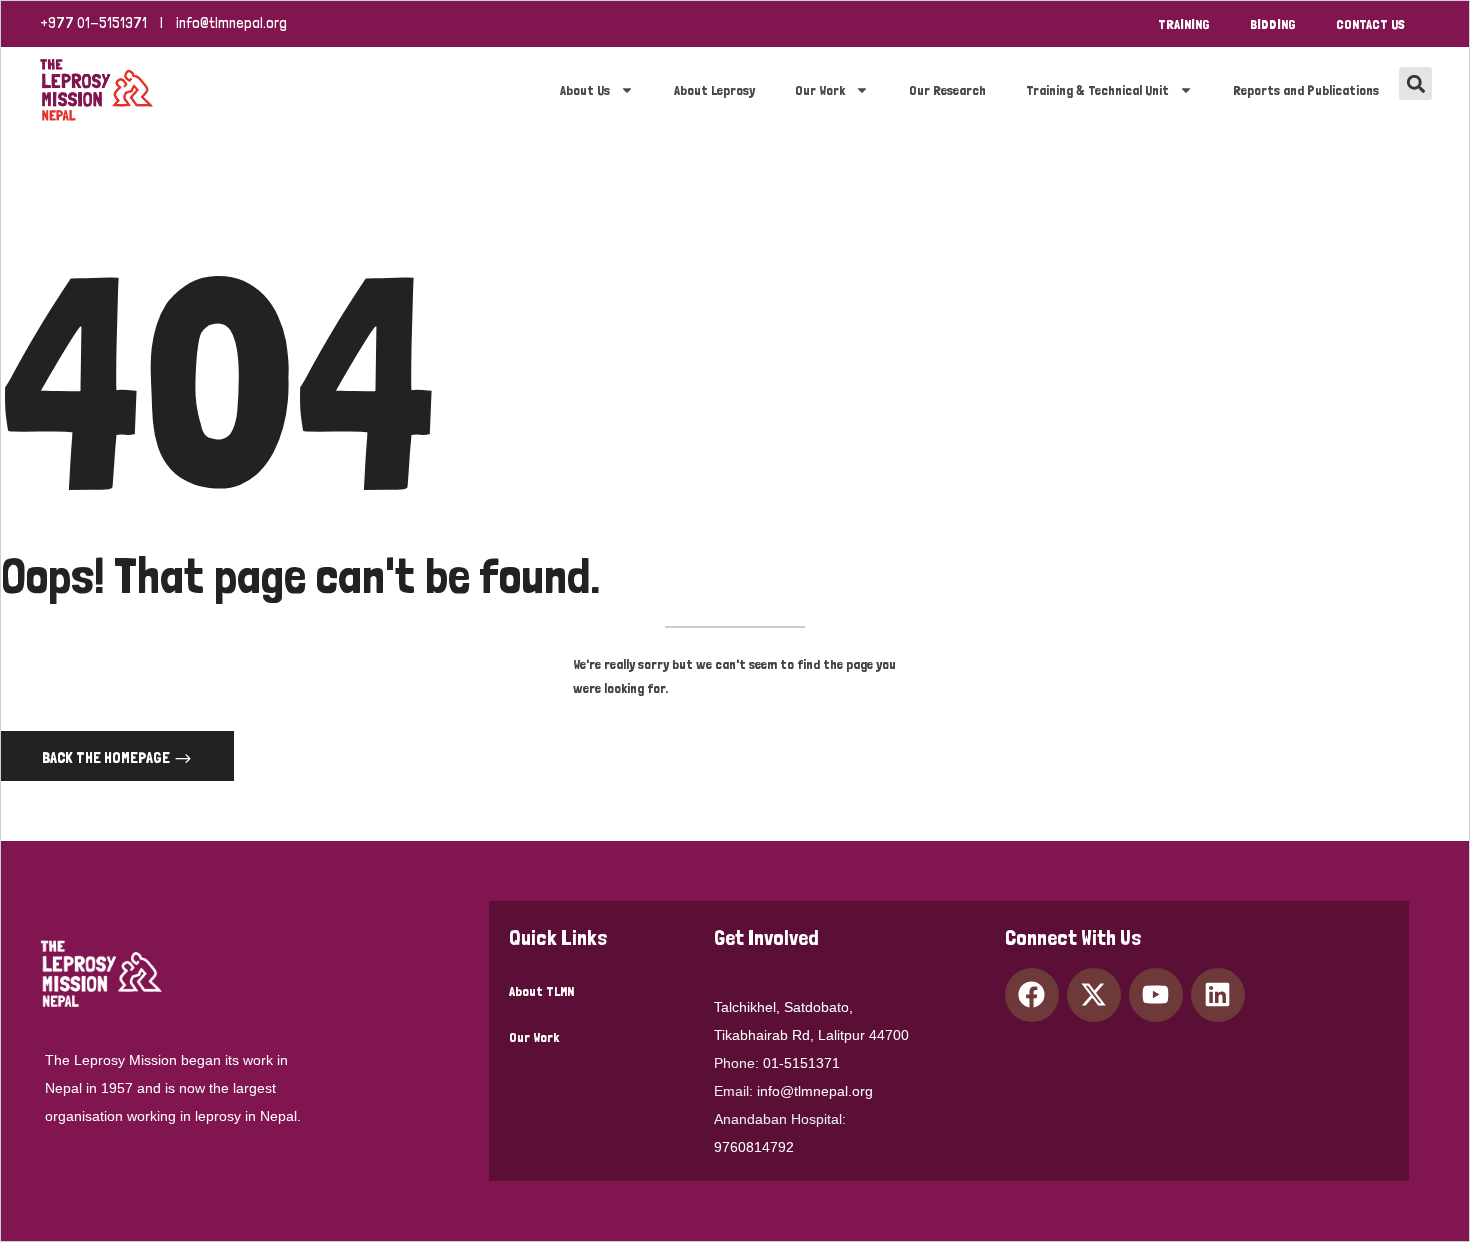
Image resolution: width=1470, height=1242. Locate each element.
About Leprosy (714, 90)
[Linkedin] (1218, 995)
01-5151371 (801, 1063)
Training (1184, 24)
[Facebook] (1032, 995)
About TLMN (541, 991)
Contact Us (1370, 24)
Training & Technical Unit (1097, 90)
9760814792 (754, 1147)
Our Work (820, 90)
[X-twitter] (1094, 995)
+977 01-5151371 (93, 23)
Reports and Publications (1306, 90)
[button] (1415, 83)
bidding (1273, 24)
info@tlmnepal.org (231, 23)
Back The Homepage (107, 757)
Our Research (947, 90)
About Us (585, 90)
